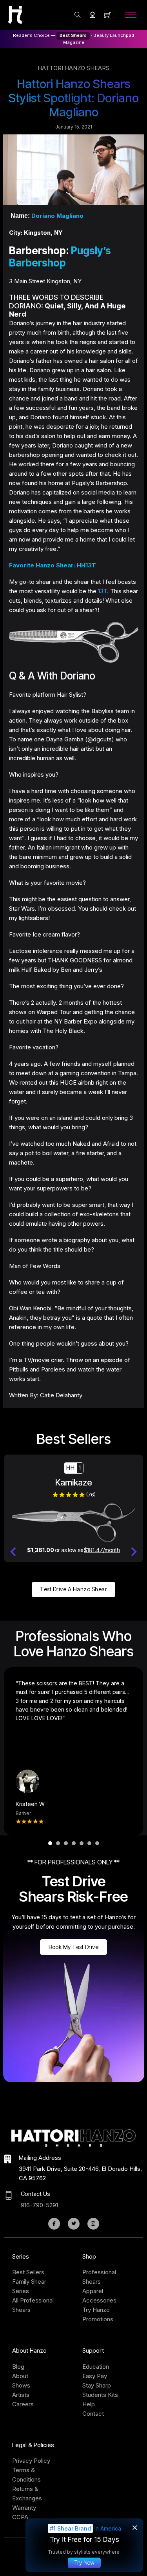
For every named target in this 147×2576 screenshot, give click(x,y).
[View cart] (107, 15)
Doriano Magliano (57, 216)
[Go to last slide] (14, 1552)
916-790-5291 (39, 2205)
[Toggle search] (78, 15)
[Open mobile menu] (131, 15)
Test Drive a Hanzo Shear (73, 1589)
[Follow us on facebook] (54, 2224)
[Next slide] (133, 1552)
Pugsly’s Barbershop (60, 257)
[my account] (93, 15)
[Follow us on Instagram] (93, 2224)
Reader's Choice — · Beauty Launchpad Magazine (73, 39)
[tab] (50, 1843)
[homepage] (15, 15)
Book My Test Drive (73, 1947)
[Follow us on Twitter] (74, 2224)
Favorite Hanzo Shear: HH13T (53, 565)
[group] (73, 1508)
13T (103, 591)
